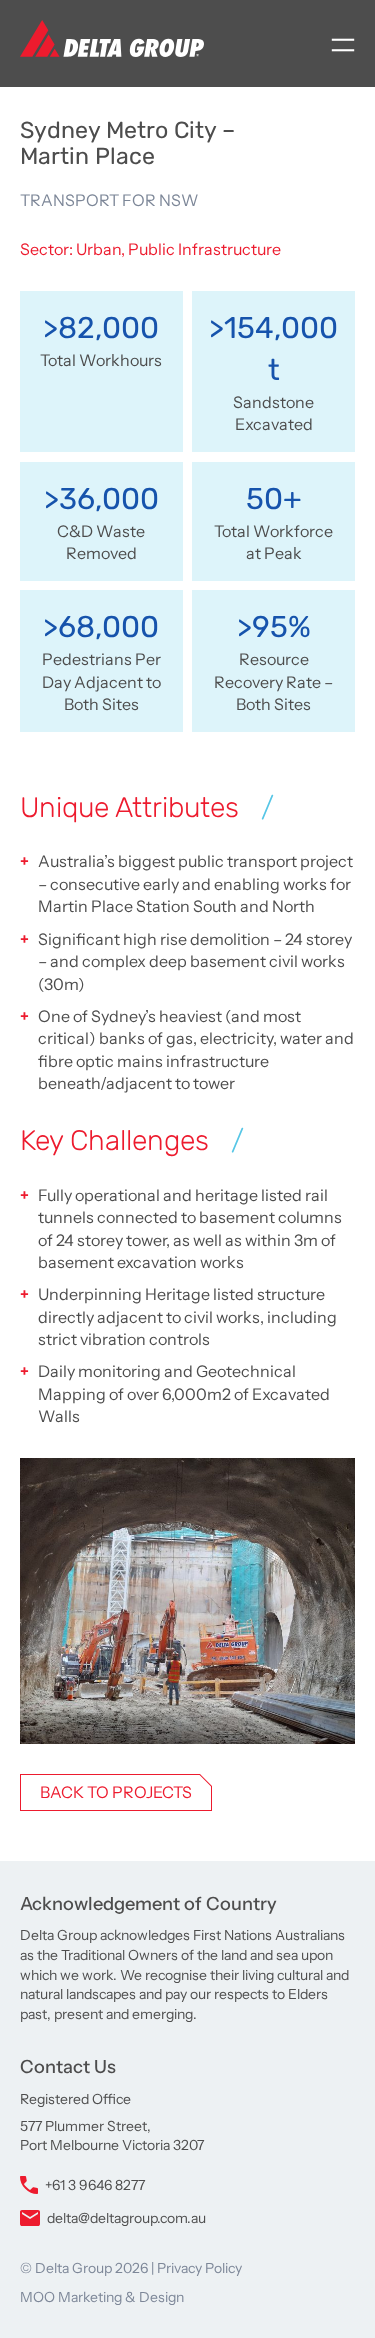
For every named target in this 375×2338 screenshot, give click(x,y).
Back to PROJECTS (116, 1792)
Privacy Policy (199, 2268)
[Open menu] (343, 45)
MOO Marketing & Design (102, 2297)
